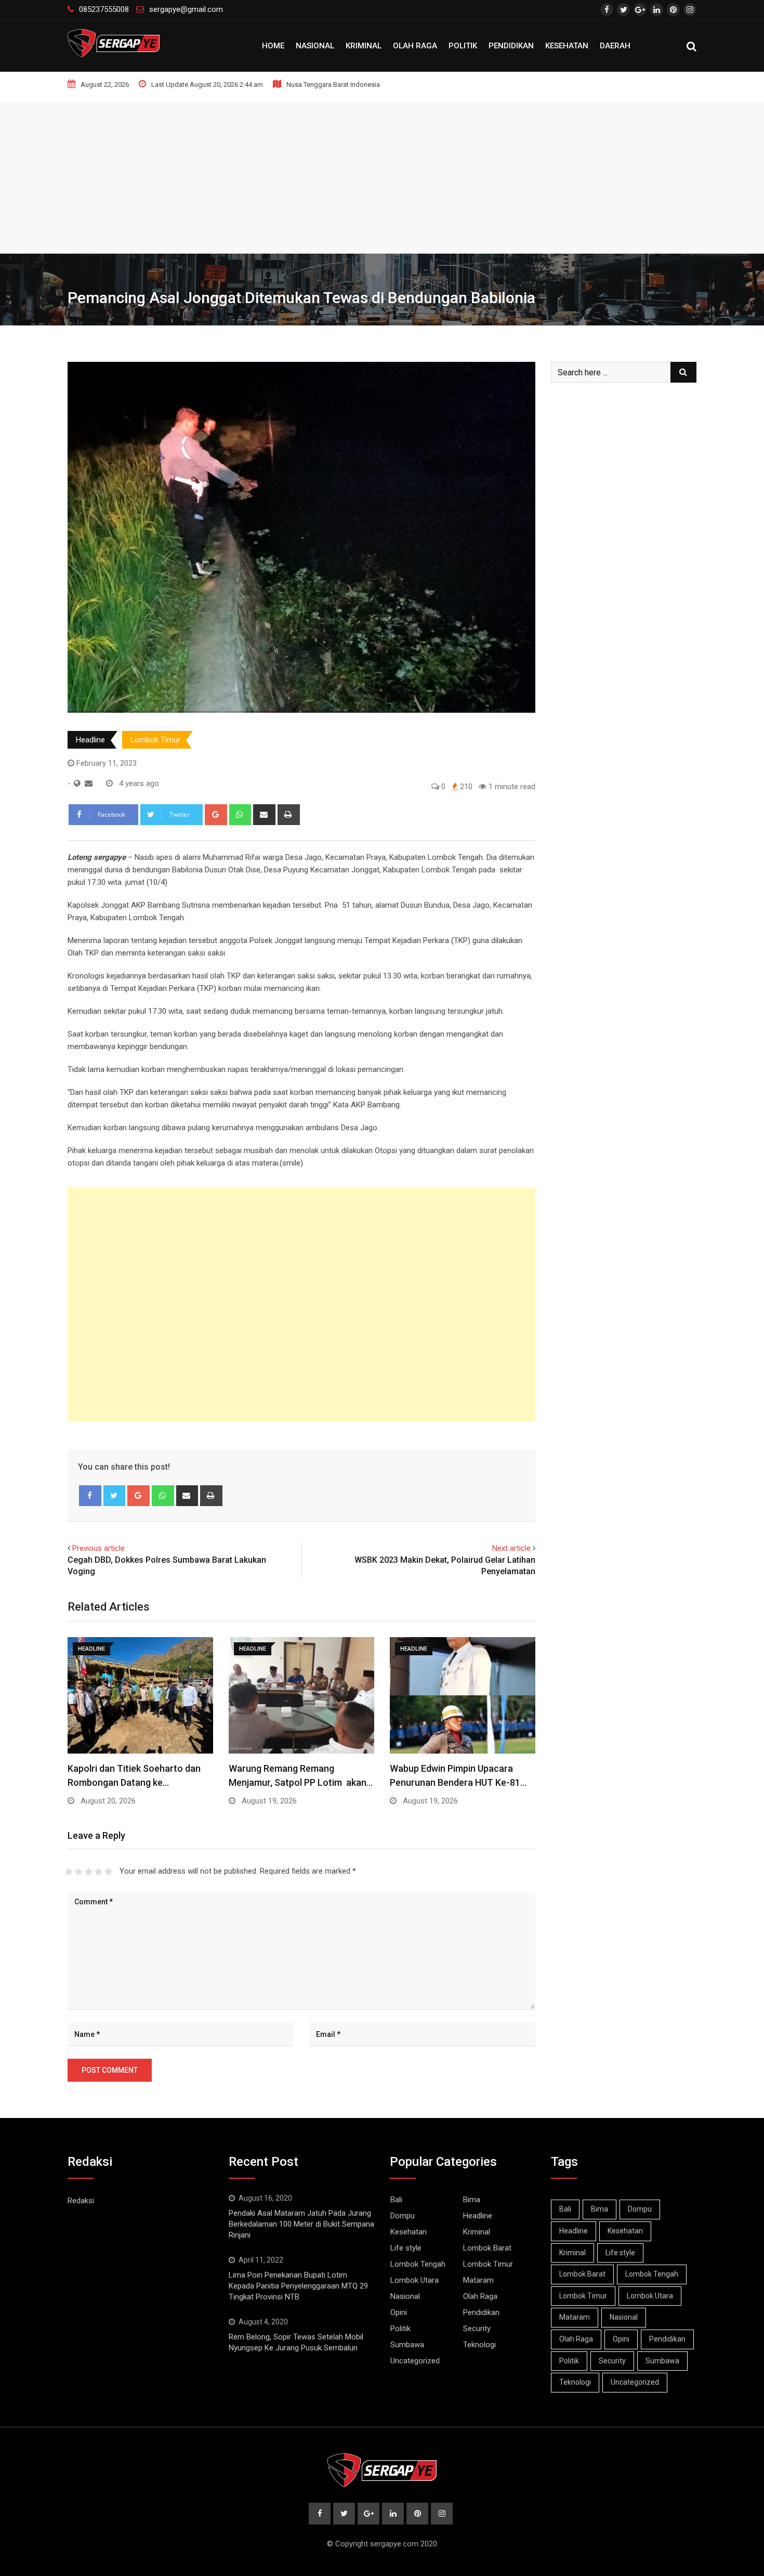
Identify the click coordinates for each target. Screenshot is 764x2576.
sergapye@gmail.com (186, 9)
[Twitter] (115, 1496)
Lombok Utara (414, 2280)
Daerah (615, 46)
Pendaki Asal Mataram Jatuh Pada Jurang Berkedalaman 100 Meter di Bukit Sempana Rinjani (301, 2224)
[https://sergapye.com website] (77, 783)
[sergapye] (89, 783)
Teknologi (479, 2345)
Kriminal (364, 46)
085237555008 (104, 9)
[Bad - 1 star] (69, 1872)
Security (477, 2329)
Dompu (403, 2216)
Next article (511, 1548)
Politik (463, 46)
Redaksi (81, 2201)
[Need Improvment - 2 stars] (79, 1872)
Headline (90, 740)
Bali (396, 2200)
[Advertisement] (382, 175)
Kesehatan (567, 46)
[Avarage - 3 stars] (89, 1872)
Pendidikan (511, 46)
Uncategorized (415, 2361)
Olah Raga (415, 46)
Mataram (478, 2280)
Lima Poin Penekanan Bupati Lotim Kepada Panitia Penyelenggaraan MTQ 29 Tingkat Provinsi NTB (298, 2286)
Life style (406, 2248)
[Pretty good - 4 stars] (98, 1872)
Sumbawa (407, 2345)
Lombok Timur (155, 740)
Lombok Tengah (418, 2264)
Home (273, 46)
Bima (472, 2200)
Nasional (315, 46)
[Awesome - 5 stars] (108, 1872)
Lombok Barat (487, 2248)
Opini (399, 2312)
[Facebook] (90, 1496)
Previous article (98, 1548)
